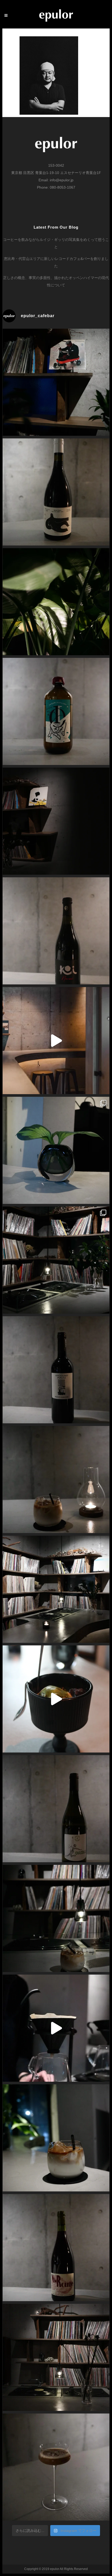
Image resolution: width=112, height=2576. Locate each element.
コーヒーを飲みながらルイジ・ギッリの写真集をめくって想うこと (56, 243)
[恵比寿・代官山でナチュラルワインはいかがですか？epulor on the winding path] (56, 931)
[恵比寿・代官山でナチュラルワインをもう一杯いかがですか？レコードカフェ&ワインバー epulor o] (56, 1370)
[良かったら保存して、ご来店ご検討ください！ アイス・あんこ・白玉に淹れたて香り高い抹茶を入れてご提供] (56, 1699)
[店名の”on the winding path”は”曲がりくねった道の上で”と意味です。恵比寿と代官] (56, 1589)
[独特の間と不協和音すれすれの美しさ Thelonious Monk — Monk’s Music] (56, 382)
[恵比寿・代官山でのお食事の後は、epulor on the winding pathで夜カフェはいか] (56, 2138)
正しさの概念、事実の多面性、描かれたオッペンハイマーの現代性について (56, 281)
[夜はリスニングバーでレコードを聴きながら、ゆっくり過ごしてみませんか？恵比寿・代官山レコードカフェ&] (56, 821)
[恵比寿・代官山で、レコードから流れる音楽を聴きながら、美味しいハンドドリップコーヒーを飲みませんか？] (56, 2028)
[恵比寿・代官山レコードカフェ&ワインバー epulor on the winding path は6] (56, 1260)
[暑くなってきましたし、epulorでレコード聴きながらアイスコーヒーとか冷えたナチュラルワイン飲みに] (56, 602)
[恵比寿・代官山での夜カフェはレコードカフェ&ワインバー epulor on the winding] (56, 1480)
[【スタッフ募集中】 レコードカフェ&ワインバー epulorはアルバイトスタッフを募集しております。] (56, 2357)
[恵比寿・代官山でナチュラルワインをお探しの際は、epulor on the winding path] (56, 1809)
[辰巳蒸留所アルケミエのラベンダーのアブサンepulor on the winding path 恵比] (56, 711)
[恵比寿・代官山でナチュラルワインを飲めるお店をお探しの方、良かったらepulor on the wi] (56, 2248)
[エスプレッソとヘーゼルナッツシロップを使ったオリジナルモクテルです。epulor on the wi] (56, 2467)
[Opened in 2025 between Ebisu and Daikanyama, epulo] (56, 1041)
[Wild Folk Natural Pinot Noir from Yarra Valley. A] (56, 492)
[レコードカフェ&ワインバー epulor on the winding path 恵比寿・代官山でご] (56, 1150)
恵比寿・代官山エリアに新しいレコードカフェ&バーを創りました (56, 262)
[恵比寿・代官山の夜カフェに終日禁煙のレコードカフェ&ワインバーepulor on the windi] (56, 1918)
